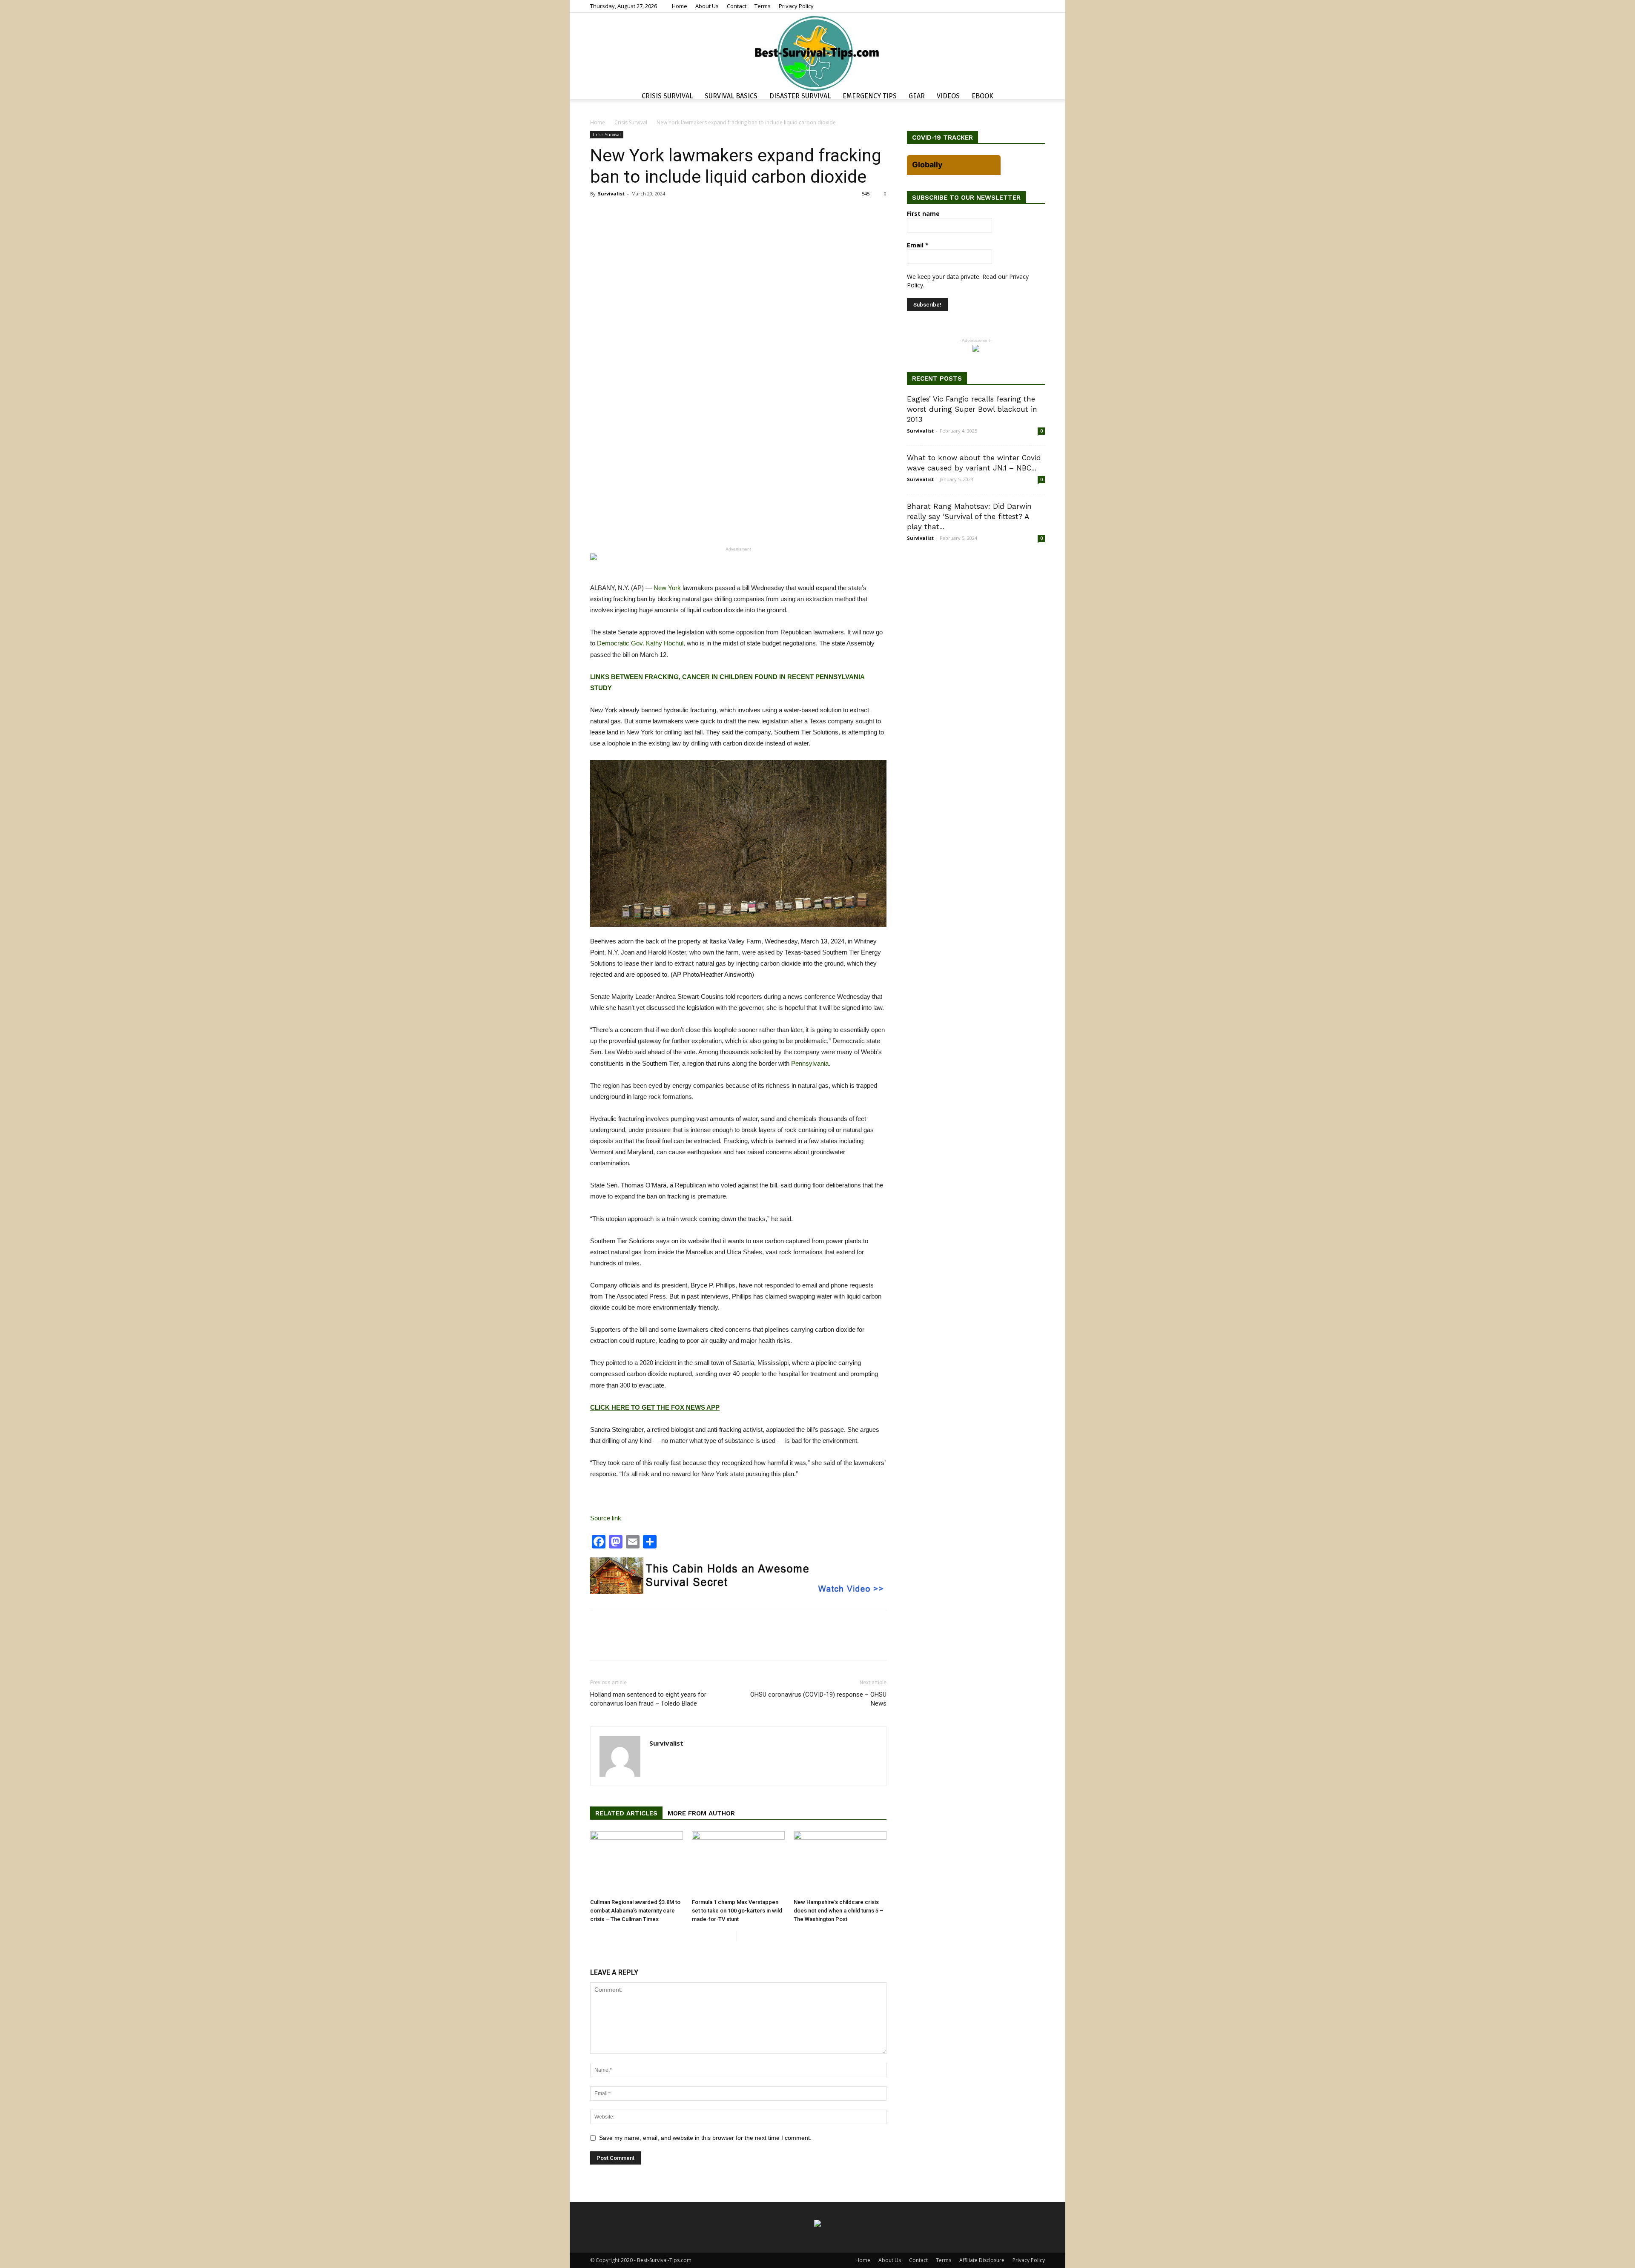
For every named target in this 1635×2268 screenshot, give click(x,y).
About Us (707, 6)
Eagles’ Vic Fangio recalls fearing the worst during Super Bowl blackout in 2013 (972, 409)
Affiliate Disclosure (982, 2260)
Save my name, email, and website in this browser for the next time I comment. (705, 2138)
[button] (1035, 97)
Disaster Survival (800, 96)
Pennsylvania (810, 1063)
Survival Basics (731, 96)
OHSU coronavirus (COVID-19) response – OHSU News (818, 1699)
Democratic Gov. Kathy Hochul (640, 643)
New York (667, 588)
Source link (606, 1518)
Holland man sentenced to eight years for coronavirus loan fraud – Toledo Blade (648, 1699)
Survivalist (611, 194)
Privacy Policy (796, 6)
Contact (737, 6)
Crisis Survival (667, 96)
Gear (917, 96)
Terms (763, 6)
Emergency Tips (870, 96)
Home (680, 6)
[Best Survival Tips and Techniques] (817, 53)
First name (923, 214)
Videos (948, 96)
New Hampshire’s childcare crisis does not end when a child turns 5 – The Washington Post (839, 1911)
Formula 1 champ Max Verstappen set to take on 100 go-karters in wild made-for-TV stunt (737, 1911)
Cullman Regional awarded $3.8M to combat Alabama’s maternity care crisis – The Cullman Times (635, 1911)
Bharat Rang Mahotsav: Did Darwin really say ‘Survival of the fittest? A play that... (969, 516)
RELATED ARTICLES (626, 1813)
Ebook (982, 96)
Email (918, 245)
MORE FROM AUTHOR (701, 1813)
